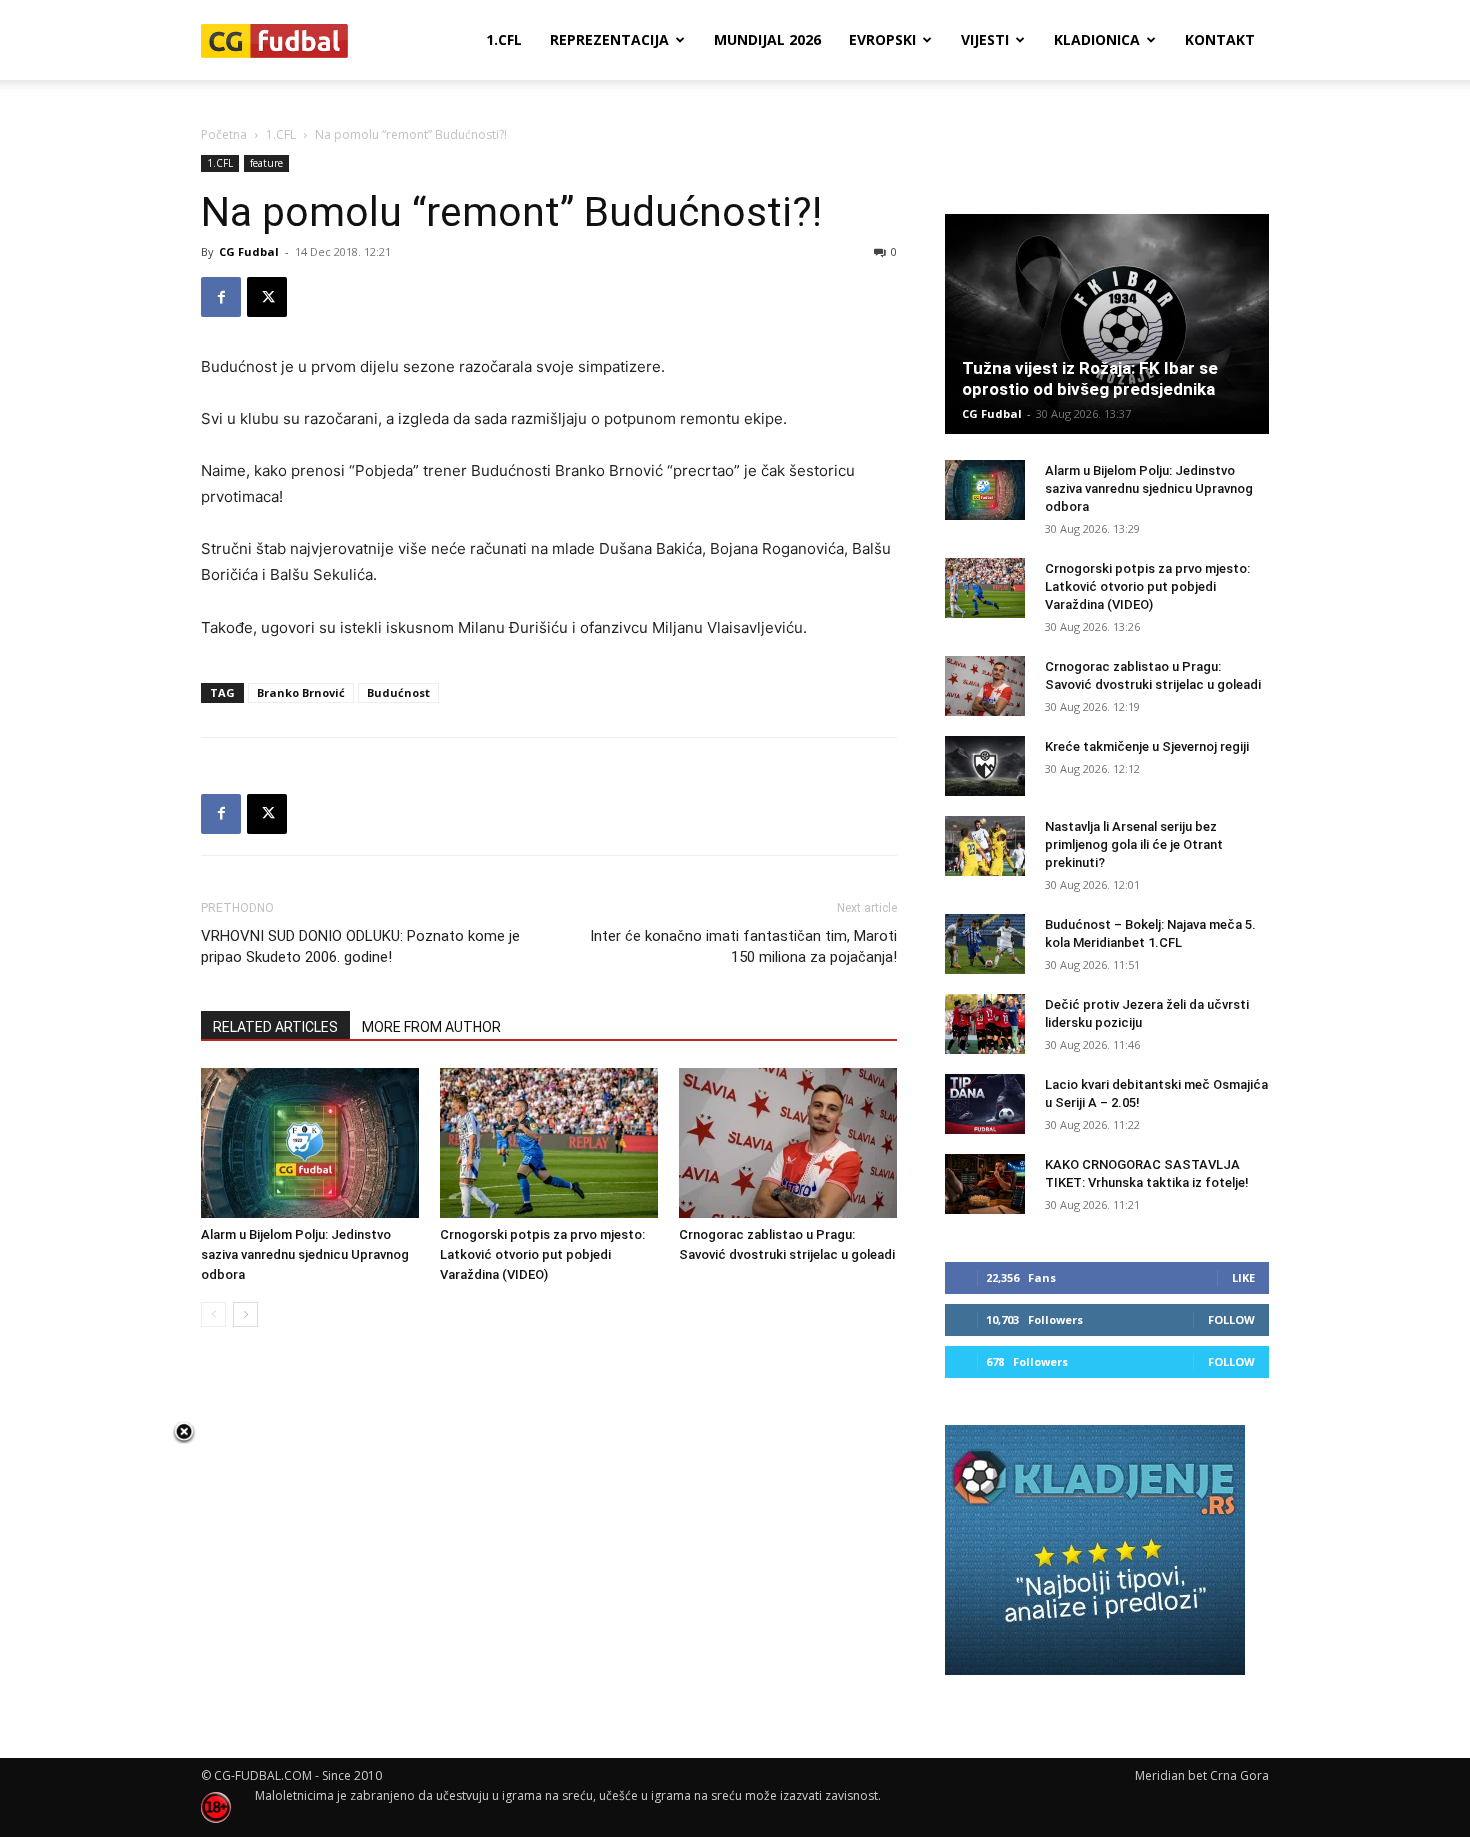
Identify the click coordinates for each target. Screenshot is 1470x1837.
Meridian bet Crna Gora (1202, 1775)
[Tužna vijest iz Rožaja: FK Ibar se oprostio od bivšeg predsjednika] (1107, 324)
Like (1243, 1277)
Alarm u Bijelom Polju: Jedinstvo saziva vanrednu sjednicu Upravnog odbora (305, 1254)
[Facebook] (221, 297)
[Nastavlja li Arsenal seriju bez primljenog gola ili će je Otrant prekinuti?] (985, 846)
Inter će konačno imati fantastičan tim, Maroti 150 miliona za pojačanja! (743, 946)
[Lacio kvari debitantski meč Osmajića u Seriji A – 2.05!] (985, 1104)
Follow (1231, 1319)
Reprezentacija (609, 39)
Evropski (882, 39)
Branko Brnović (301, 692)
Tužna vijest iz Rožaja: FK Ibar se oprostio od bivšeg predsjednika (1090, 378)
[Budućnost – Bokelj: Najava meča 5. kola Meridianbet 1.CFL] (985, 944)
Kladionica (1097, 39)
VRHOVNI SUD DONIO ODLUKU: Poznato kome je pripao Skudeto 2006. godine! (360, 946)
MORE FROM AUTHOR (431, 1027)
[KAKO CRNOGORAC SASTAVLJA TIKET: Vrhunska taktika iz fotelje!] (985, 1184)
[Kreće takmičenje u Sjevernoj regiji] (985, 766)
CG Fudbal (249, 251)
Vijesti (985, 39)
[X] (267, 297)
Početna (224, 134)
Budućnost (398, 692)
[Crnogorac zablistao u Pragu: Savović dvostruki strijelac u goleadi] (788, 1143)
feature (266, 163)
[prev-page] (213, 1314)
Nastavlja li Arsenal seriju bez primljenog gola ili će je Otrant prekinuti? (1134, 844)
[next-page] (245, 1314)
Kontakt (1220, 39)
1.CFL (504, 39)
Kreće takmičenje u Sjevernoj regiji (1147, 746)
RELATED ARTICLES (275, 1027)
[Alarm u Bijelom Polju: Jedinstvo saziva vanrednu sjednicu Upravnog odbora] (310, 1143)
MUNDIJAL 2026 (767, 39)
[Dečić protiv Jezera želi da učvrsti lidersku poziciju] (985, 1024)
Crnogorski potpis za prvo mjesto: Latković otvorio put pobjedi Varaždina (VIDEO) (542, 1254)
